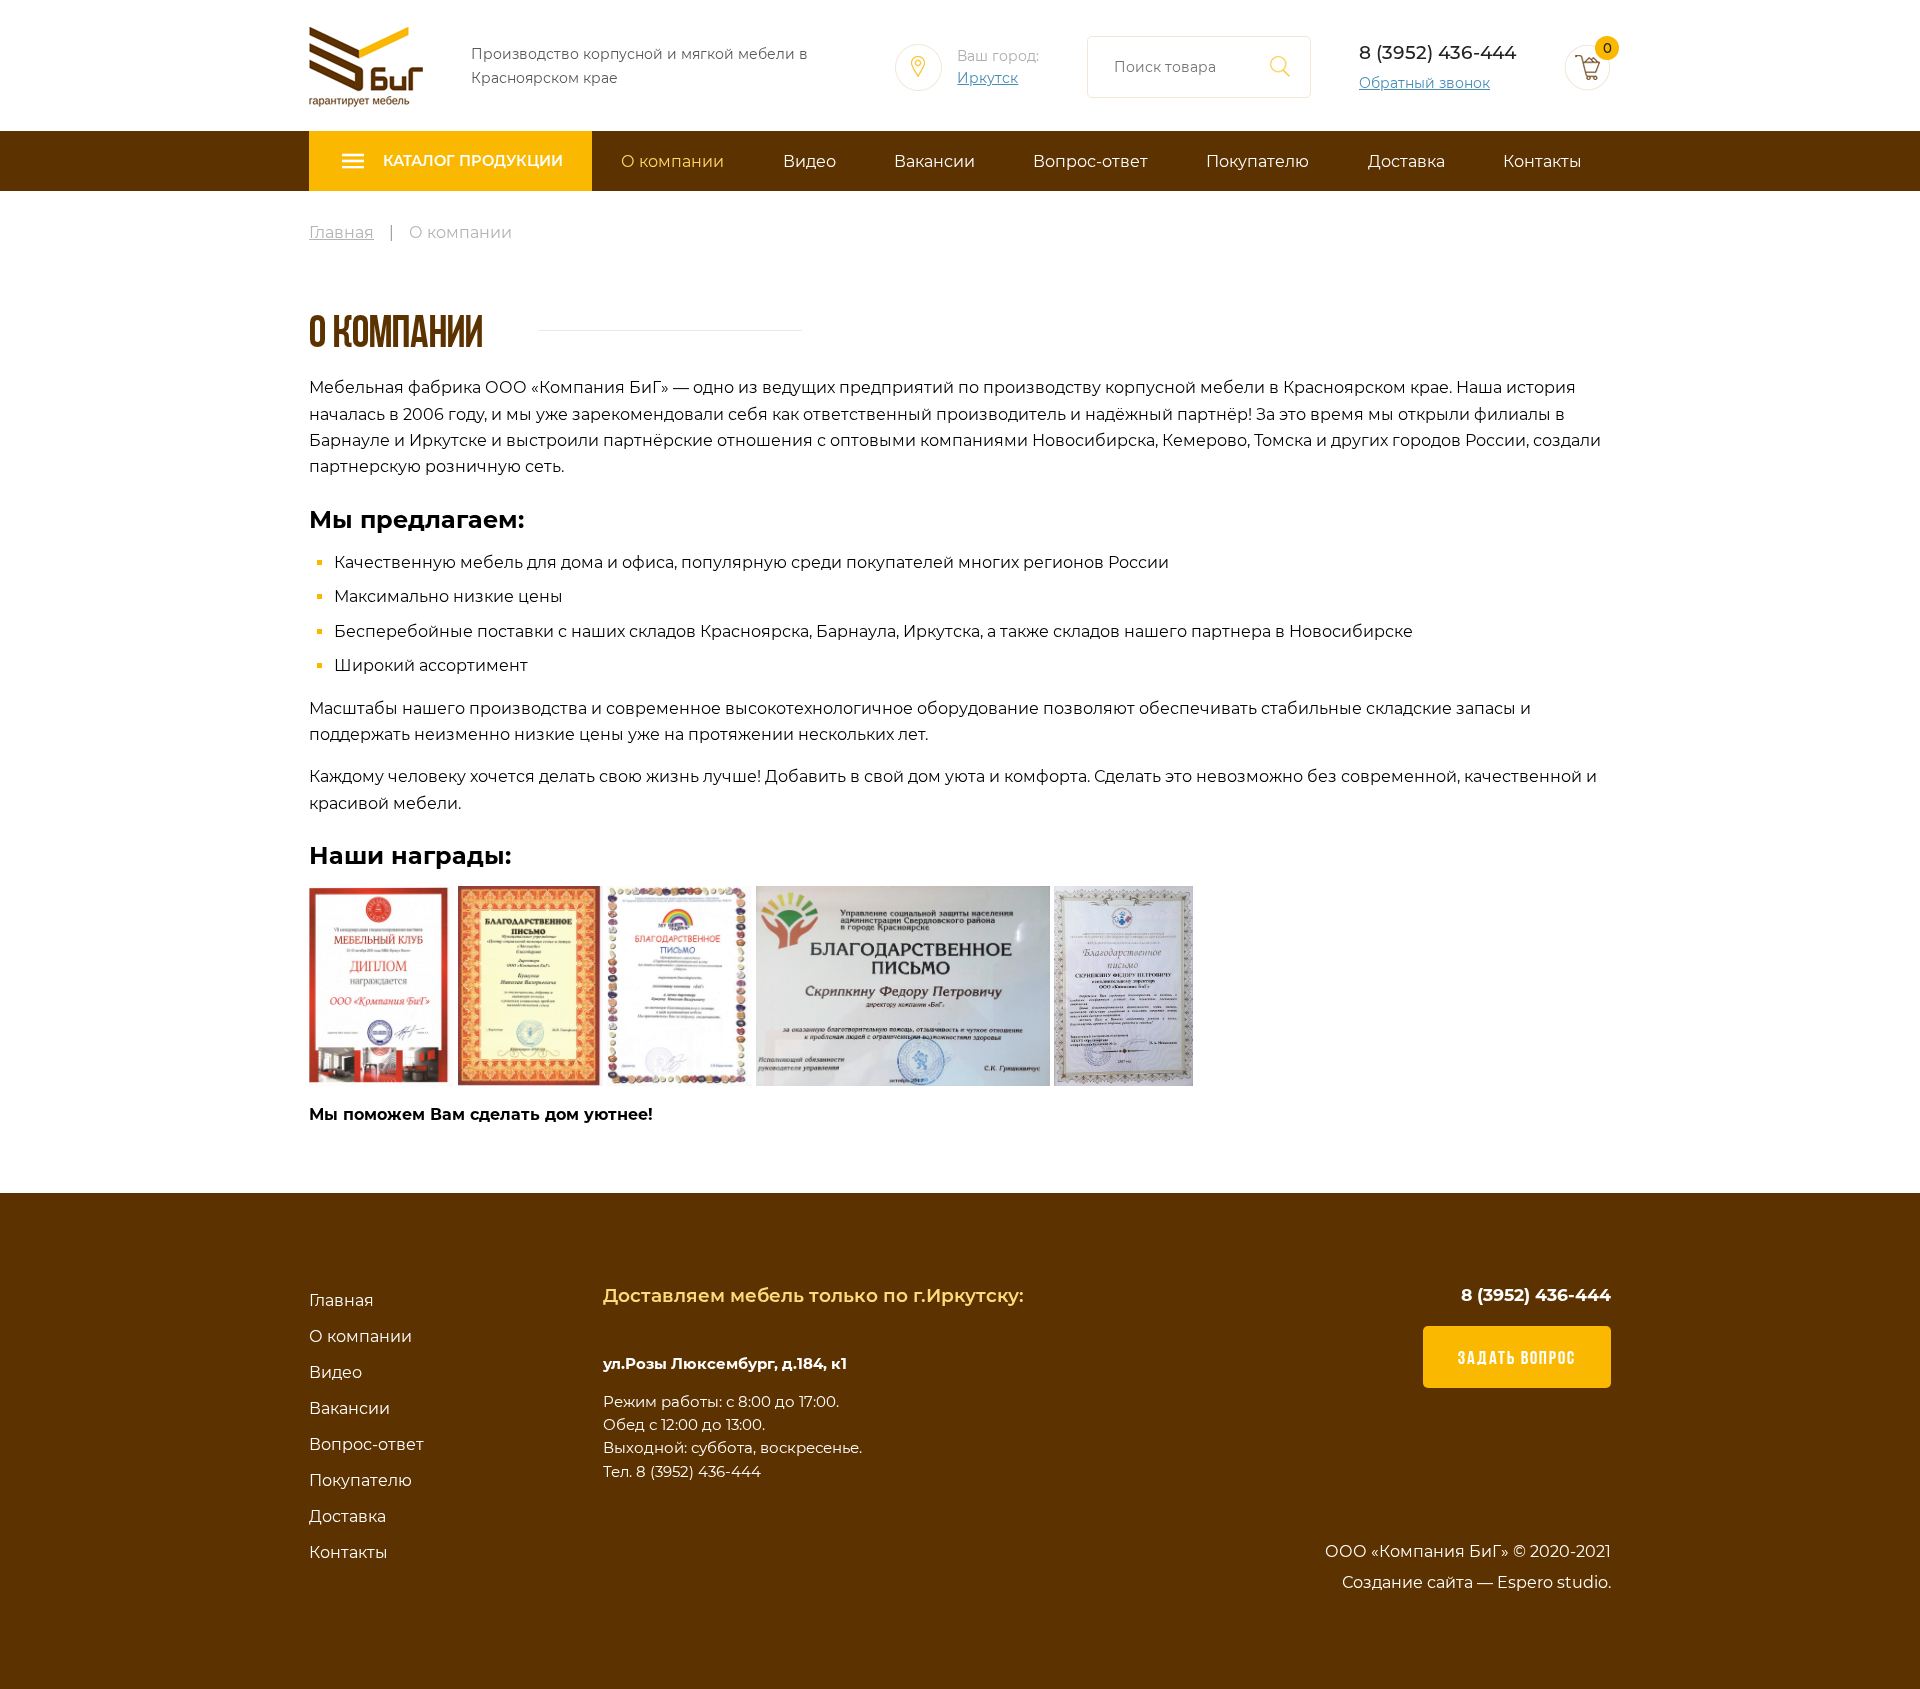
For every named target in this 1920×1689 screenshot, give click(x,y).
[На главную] (366, 66)
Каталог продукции (473, 161)
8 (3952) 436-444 (1437, 52)
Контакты (1542, 161)
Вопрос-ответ (1090, 161)
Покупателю (1257, 161)
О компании (672, 161)
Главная (341, 1300)
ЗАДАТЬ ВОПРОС (1517, 1357)
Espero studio (1552, 1582)
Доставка (1406, 161)
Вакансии (934, 161)
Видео (809, 161)
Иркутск (987, 78)
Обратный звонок (1424, 83)
